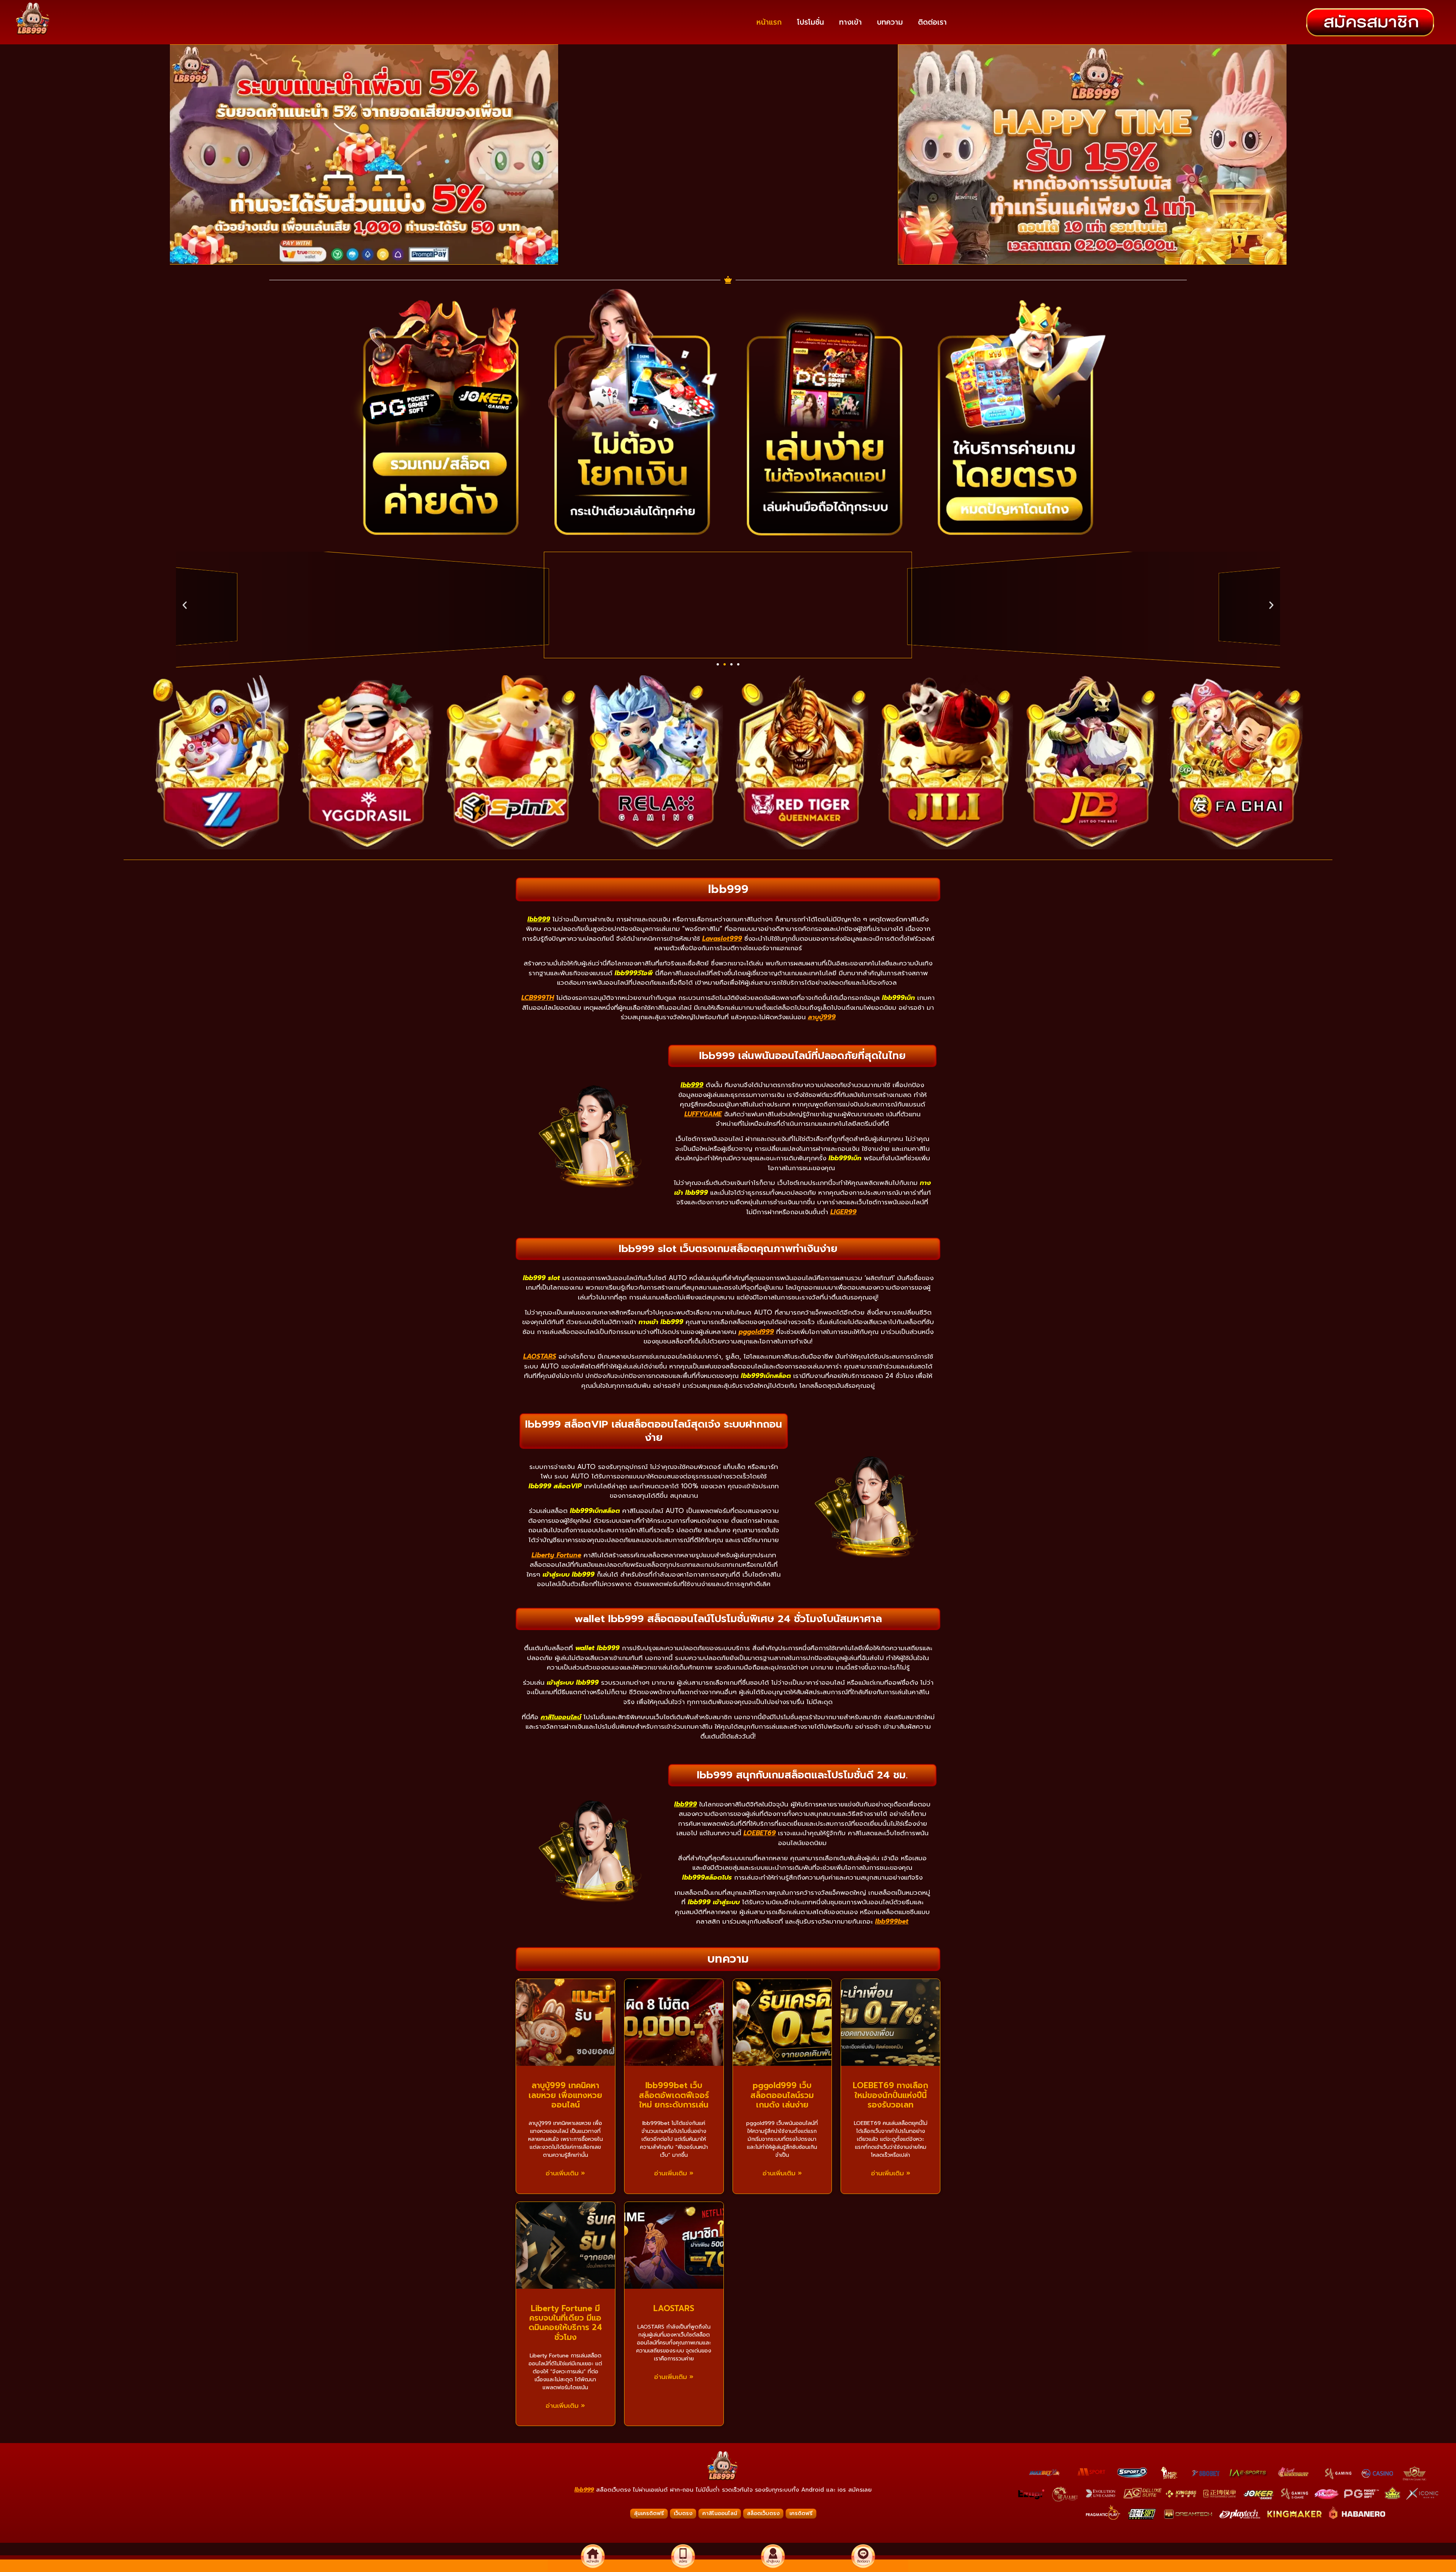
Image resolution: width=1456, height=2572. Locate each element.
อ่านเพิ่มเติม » (565, 2173)
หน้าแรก (769, 22)
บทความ (890, 22)
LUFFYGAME (703, 1114)
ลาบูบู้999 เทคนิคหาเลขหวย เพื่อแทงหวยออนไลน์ (565, 2095)
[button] (718, 664)
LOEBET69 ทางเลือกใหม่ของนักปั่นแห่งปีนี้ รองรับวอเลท (890, 2095)
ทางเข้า (850, 22)
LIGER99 (843, 1212)
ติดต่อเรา (932, 22)
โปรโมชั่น (810, 22)
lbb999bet (892, 1921)
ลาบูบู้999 (822, 1017)
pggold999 (756, 1332)
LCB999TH (538, 998)
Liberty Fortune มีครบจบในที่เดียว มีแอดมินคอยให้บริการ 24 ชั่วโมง (565, 2323)
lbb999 (584, 2490)
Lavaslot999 (722, 938)
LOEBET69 (760, 1833)
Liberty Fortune (556, 1555)
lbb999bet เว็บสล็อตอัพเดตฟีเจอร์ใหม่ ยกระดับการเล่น (674, 2095)
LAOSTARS (540, 1356)
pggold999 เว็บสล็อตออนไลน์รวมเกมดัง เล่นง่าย (782, 2095)
